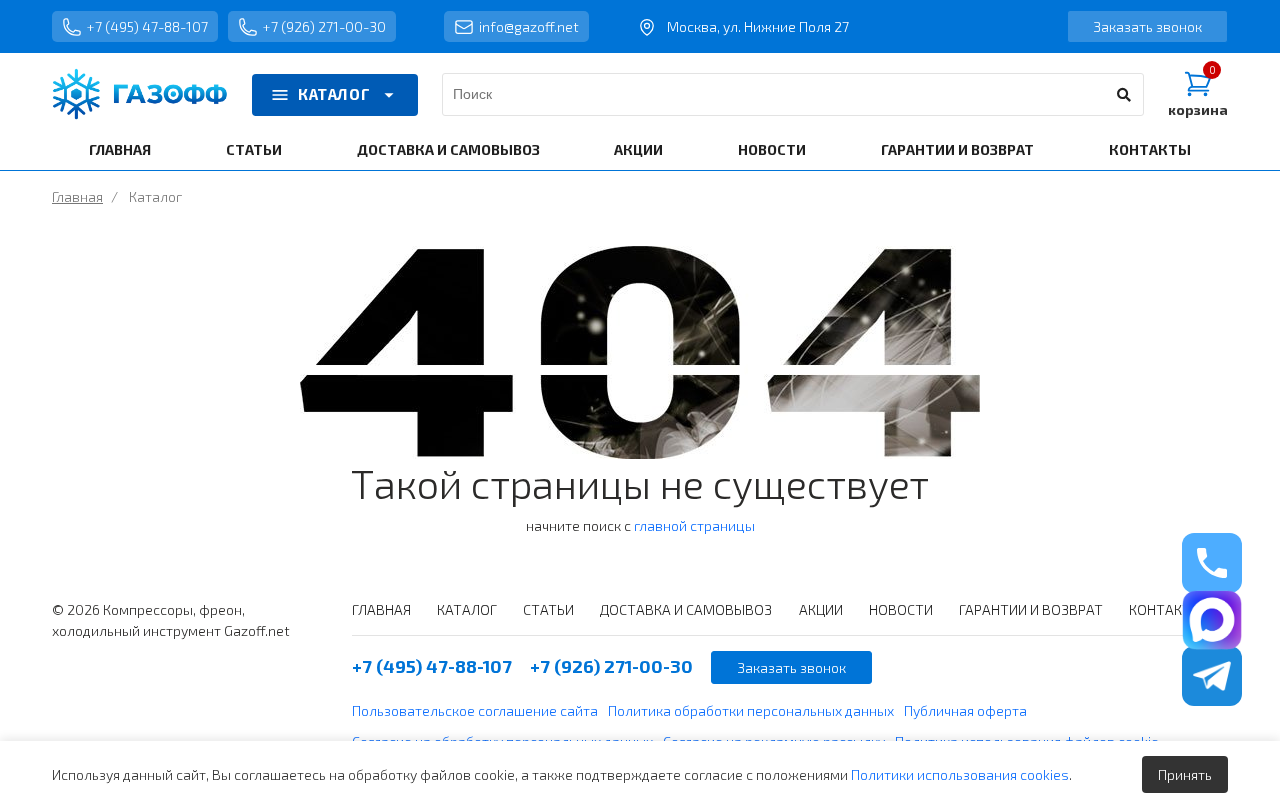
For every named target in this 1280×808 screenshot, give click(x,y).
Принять (1185, 774)
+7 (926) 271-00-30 (324, 26)
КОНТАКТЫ (1150, 149)
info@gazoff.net (529, 26)
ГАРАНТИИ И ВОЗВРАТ (957, 149)
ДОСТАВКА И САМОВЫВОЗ (448, 149)
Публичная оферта (965, 710)
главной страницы (694, 525)
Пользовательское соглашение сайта (475, 710)
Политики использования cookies (960, 774)
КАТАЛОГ (334, 94)
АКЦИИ (638, 149)
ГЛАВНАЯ (120, 149)
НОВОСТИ (772, 149)
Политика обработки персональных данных (751, 710)
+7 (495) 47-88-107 (147, 26)
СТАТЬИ (254, 149)
